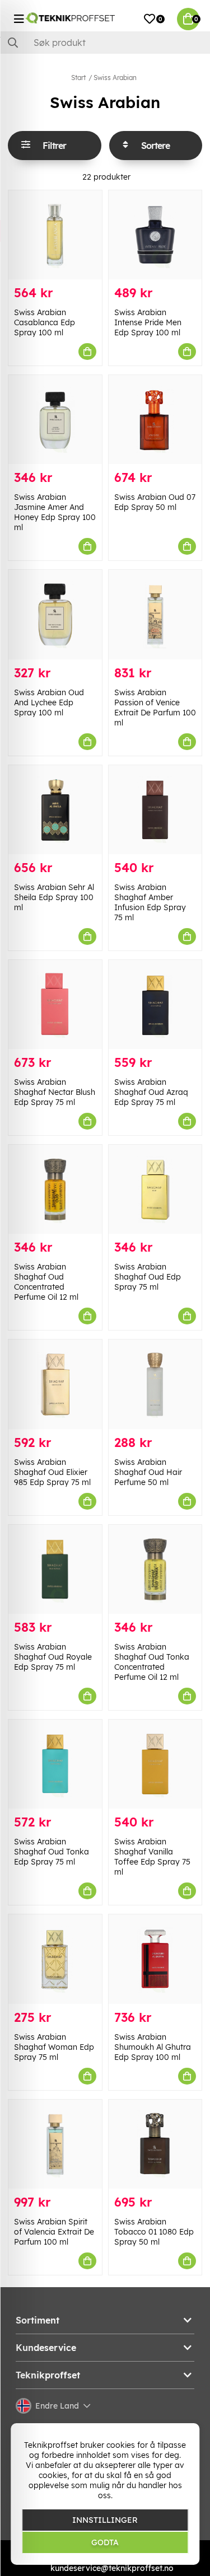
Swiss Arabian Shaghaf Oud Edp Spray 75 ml (148, 1277)
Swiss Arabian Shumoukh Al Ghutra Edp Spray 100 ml (153, 2047)
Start (78, 78)
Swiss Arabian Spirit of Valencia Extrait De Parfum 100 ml (54, 2232)
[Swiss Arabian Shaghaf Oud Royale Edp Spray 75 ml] (55, 1569)
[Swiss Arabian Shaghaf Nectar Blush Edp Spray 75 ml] (55, 1004)
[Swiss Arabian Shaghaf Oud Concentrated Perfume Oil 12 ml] (55, 1189)
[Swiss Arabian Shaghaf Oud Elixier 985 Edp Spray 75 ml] (55, 1384)
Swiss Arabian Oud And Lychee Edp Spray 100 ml (49, 702)
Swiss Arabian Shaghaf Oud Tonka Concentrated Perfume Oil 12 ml (152, 1662)
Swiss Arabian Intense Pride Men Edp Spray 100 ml (148, 322)
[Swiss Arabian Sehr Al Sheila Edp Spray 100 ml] (55, 810)
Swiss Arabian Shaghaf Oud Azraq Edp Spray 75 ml (151, 1092)
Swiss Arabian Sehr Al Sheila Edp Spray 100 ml (54, 897)
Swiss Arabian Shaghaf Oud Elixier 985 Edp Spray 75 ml (52, 1472)
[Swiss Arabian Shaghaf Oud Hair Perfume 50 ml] (155, 1384)
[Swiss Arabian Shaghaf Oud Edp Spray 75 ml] (155, 1189)
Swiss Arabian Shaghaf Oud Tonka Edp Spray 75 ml (52, 1852)
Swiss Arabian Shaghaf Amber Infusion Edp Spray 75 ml (150, 902)
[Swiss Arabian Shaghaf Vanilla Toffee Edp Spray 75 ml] (155, 1764)
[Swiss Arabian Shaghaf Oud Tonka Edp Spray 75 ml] (55, 1764)
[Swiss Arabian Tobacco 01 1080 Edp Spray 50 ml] (155, 2144)
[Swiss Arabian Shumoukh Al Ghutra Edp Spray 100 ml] (155, 1959)
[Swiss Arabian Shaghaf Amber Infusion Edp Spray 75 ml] (155, 810)
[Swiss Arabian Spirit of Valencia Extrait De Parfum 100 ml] (55, 2144)
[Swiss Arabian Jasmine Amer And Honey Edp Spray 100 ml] (55, 420)
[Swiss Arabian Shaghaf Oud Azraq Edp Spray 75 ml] (155, 1004)
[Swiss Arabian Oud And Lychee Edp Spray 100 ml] (55, 614)
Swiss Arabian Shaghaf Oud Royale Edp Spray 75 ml (53, 1657)
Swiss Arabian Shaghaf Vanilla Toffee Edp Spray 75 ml (152, 1857)
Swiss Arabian (115, 78)
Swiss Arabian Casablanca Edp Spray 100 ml (45, 322)
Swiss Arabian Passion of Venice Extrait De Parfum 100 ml (155, 708)
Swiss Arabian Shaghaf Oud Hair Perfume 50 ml (148, 1472)
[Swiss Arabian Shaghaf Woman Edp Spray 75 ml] (55, 1959)
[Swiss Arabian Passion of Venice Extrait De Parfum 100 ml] (155, 614)
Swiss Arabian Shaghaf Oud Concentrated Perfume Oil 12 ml (46, 1282)
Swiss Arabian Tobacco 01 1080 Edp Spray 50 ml (154, 2232)
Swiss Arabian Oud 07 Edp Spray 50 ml (155, 502)
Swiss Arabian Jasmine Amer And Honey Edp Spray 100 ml (55, 512)
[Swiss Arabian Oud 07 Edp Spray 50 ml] (155, 420)
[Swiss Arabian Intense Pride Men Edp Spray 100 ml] (155, 235)
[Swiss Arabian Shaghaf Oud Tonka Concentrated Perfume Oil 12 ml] (155, 1569)
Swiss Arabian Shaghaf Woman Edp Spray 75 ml (54, 2047)
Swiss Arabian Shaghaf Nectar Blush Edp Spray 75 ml (55, 1092)
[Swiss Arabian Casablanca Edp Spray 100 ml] (55, 235)
